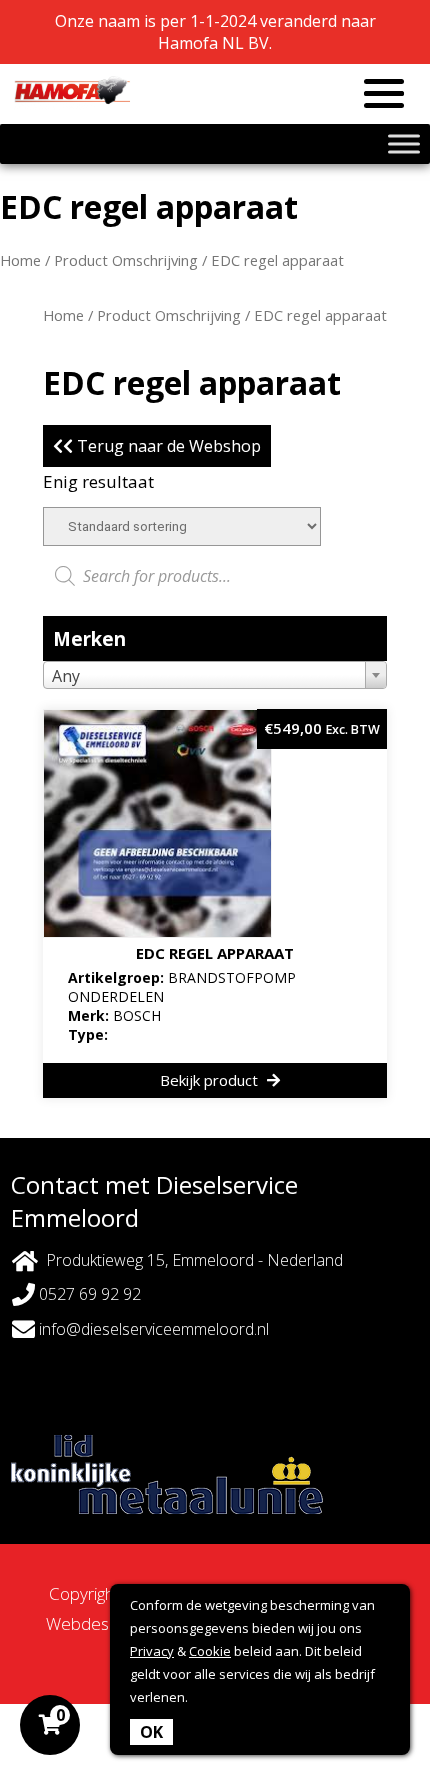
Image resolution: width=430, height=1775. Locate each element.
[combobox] (215, 675)
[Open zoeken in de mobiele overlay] (215, 576)
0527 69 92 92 (88, 1294)
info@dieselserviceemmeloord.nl (152, 1329)
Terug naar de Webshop (167, 446)
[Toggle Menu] (404, 143)
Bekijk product (211, 1080)
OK (151, 1732)
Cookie (210, 1651)
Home (20, 260)
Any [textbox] (66, 676)
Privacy (152, 1651)
